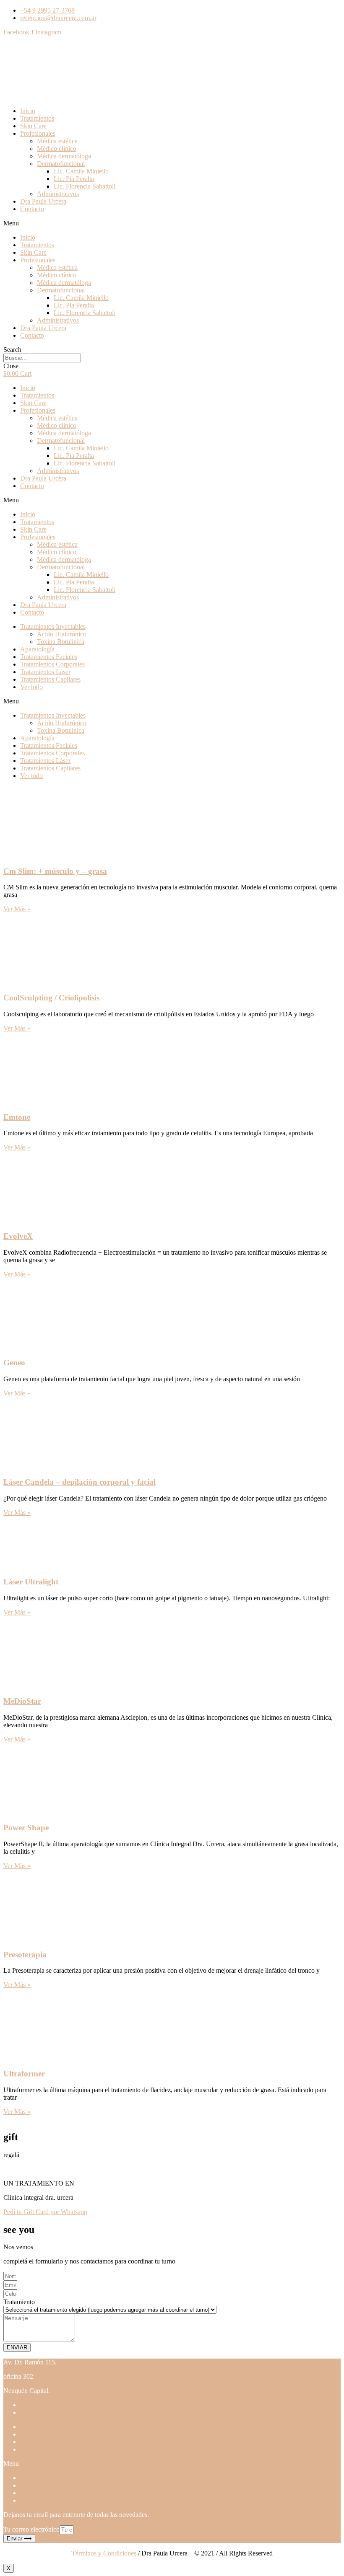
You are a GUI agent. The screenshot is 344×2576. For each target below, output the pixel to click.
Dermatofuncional (61, 164)
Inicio (28, 111)
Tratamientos (37, 118)
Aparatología (37, 649)
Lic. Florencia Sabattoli (85, 186)
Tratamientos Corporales (52, 664)
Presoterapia (25, 1955)
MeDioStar (22, 1701)
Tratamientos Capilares (50, 679)
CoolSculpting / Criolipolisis (51, 998)
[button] (172, 223)
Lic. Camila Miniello (81, 171)
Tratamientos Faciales (49, 657)
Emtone (17, 1117)
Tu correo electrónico (31, 2529)
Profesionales (38, 133)
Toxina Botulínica (61, 642)
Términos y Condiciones (104, 2553)
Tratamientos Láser (45, 672)
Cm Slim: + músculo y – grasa (55, 871)
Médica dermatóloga (64, 156)
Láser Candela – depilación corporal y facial (79, 1482)
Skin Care (33, 126)
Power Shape (26, 1828)
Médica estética (57, 141)
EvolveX (18, 1236)
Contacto (32, 209)
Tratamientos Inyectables (53, 627)
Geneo (14, 1363)
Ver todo (31, 687)
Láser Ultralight (31, 1582)
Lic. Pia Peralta (74, 179)
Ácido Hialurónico (62, 634)
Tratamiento (19, 2302)
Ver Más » (17, 909)
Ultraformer (24, 2073)
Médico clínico (57, 149)
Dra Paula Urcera (43, 201)
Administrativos (58, 194)
